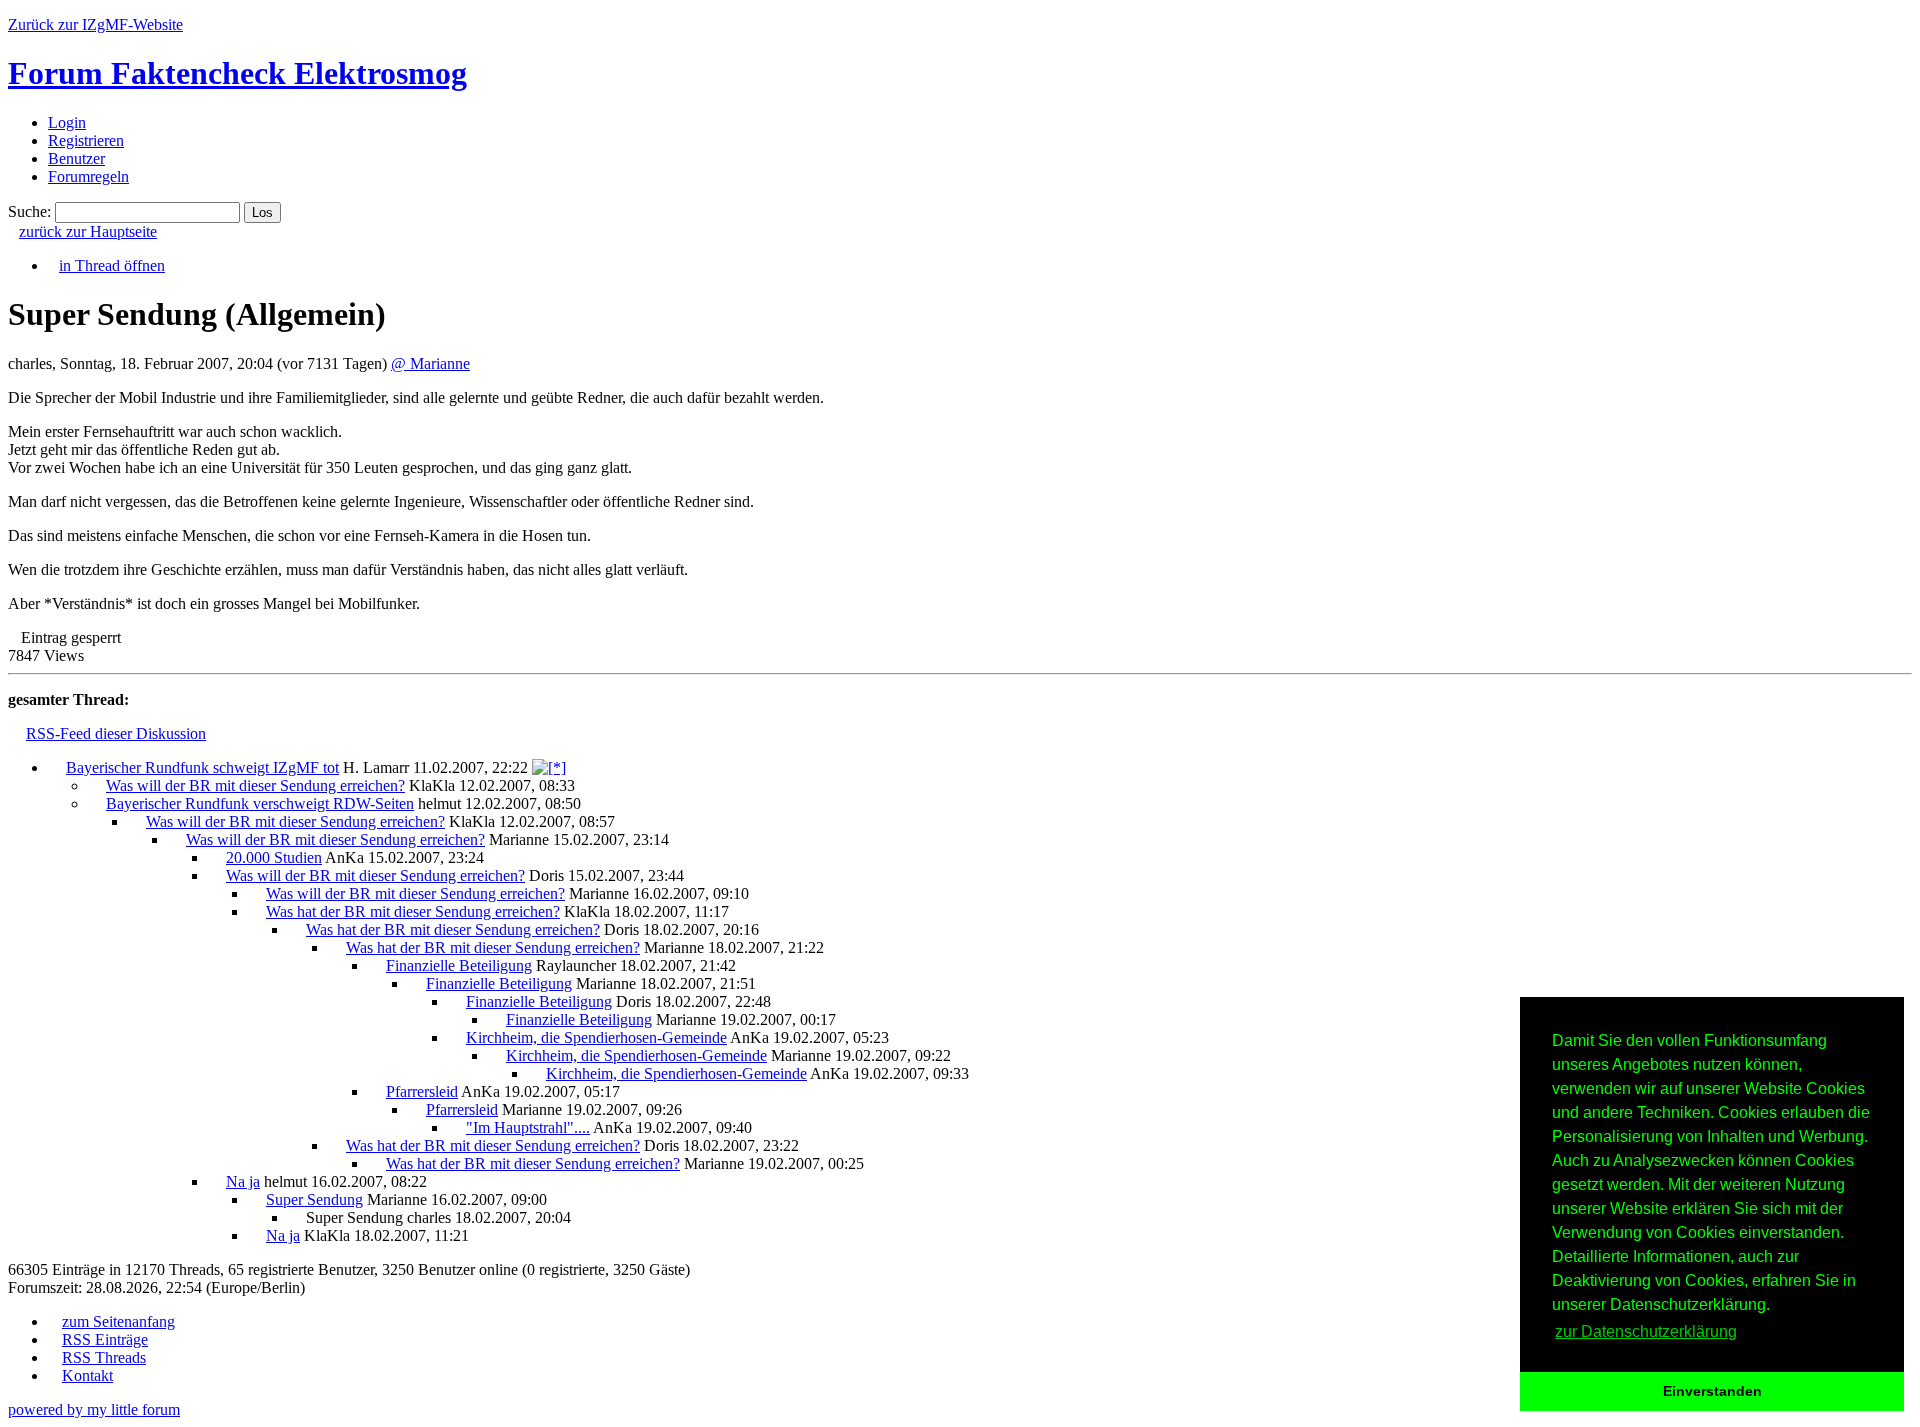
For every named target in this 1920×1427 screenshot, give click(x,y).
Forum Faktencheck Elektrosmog (237, 73)
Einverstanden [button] (1712, 1391)
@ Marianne (430, 363)
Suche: (29, 211)
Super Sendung (314, 1199)
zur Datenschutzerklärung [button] (1646, 1331)
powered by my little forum (94, 1409)
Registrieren (86, 140)
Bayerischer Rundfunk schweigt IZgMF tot (202, 767)
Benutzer (76, 158)
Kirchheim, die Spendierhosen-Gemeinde (596, 1037)
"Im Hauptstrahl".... (528, 1127)
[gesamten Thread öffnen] (549, 767)
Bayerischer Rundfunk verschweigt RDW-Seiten (260, 803)
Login (67, 122)
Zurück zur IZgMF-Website (95, 24)
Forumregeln (88, 176)
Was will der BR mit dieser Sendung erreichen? (255, 785)
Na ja (243, 1181)
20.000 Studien (274, 857)
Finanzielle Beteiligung (459, 965)
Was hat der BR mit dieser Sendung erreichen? (413, 911)
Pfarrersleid (422, 1091)
